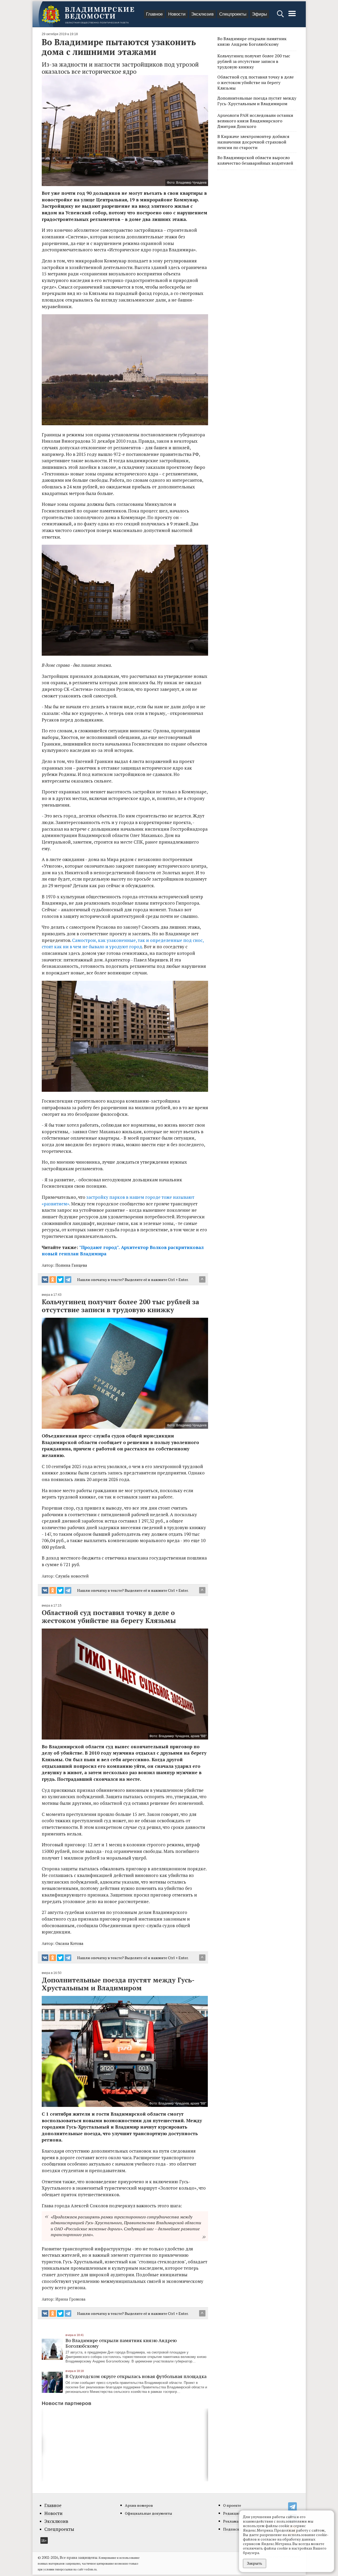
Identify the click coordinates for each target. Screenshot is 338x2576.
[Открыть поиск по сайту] (281, 16)
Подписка (232, 2529)
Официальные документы (149, 2513)
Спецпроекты (233, 14)
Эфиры (259, 14)
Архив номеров (139, 2505)
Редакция (232, 2513)
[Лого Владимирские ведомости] (88, 14)
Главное (154, 14)
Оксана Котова (69, 1943)
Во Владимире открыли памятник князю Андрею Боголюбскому (121, 2343)
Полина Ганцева (71, 1265)
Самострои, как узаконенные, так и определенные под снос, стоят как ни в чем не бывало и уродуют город (123, 944)
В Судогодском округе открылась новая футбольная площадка (136, 2376)
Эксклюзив (202, 14)
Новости (177, 14)
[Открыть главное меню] (292, 16)
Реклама (231, 2521)
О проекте (232, 2505)
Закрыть (255, 2563)
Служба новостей (72, 1576)
